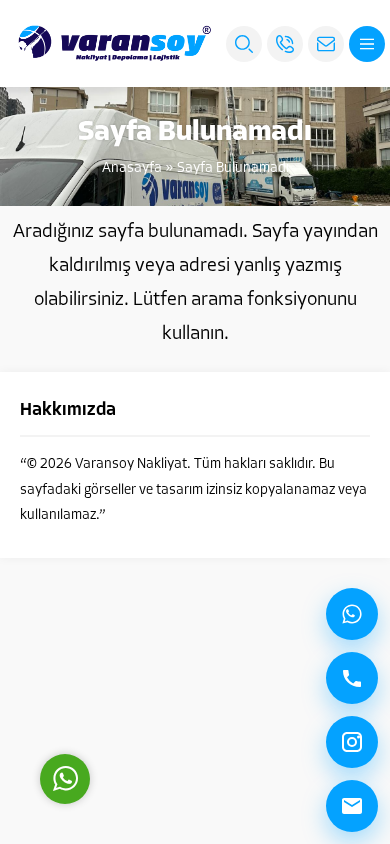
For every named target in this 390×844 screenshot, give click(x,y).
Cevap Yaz (190, 689)
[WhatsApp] (352, 614)
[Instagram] (352, 742)
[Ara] (352, 678)
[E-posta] (352, 806)
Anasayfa (132, 168)
